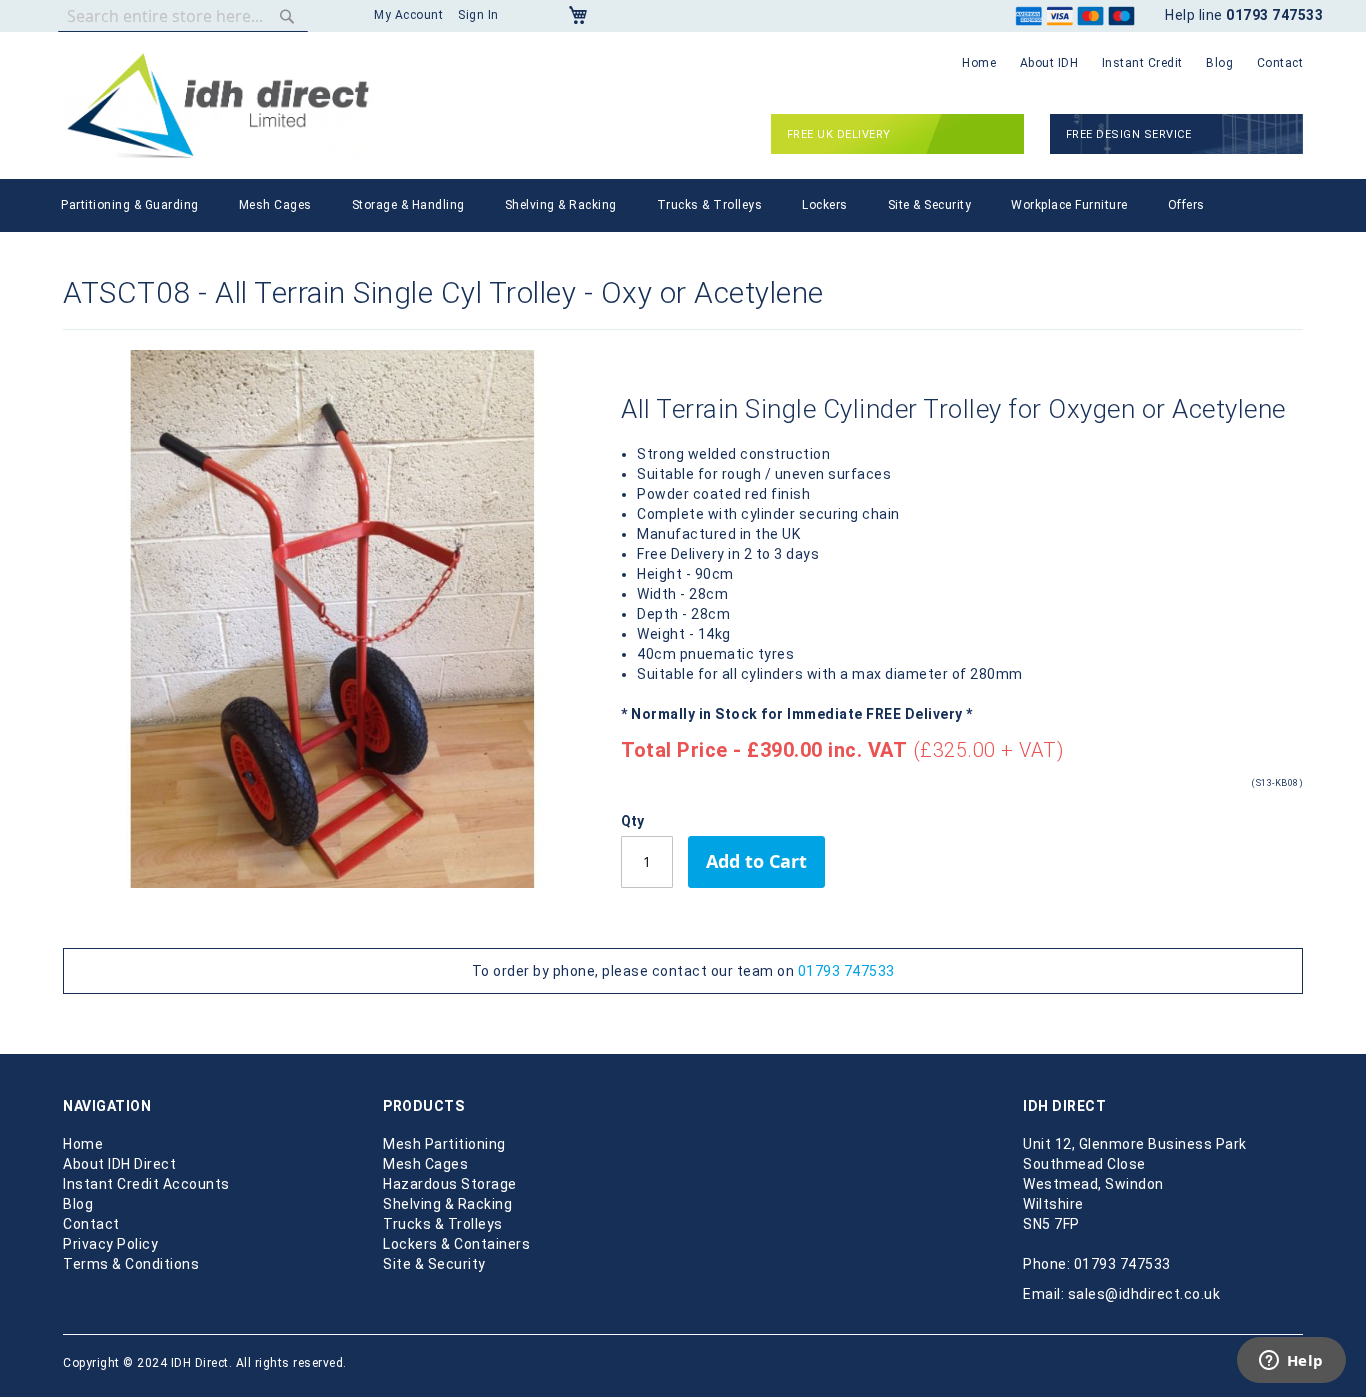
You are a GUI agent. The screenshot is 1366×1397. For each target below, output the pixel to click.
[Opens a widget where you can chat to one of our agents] (1291, 1362)
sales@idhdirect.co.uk (1144, 1294)
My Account (408, 15)
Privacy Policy (110, 1244)
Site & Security (434, 1264)
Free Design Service (1129, 134)
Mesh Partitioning (444, 1144)
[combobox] (183, 16)
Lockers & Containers (456, 1244)
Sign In (478, 15)
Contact (1280, 63)
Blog (1219, 63)
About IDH (1049, 63)
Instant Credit (1142, 63)
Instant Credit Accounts (146, 1184)
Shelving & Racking (447, 1204)
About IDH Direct (119, 1164)
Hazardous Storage (450, 1184)
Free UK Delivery (839, 134)
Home (979, 63)
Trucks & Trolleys (443, 1224)
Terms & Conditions (131, 1264)
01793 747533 (846, 971)
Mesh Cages (425, 1164)
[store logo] (218, 105)
